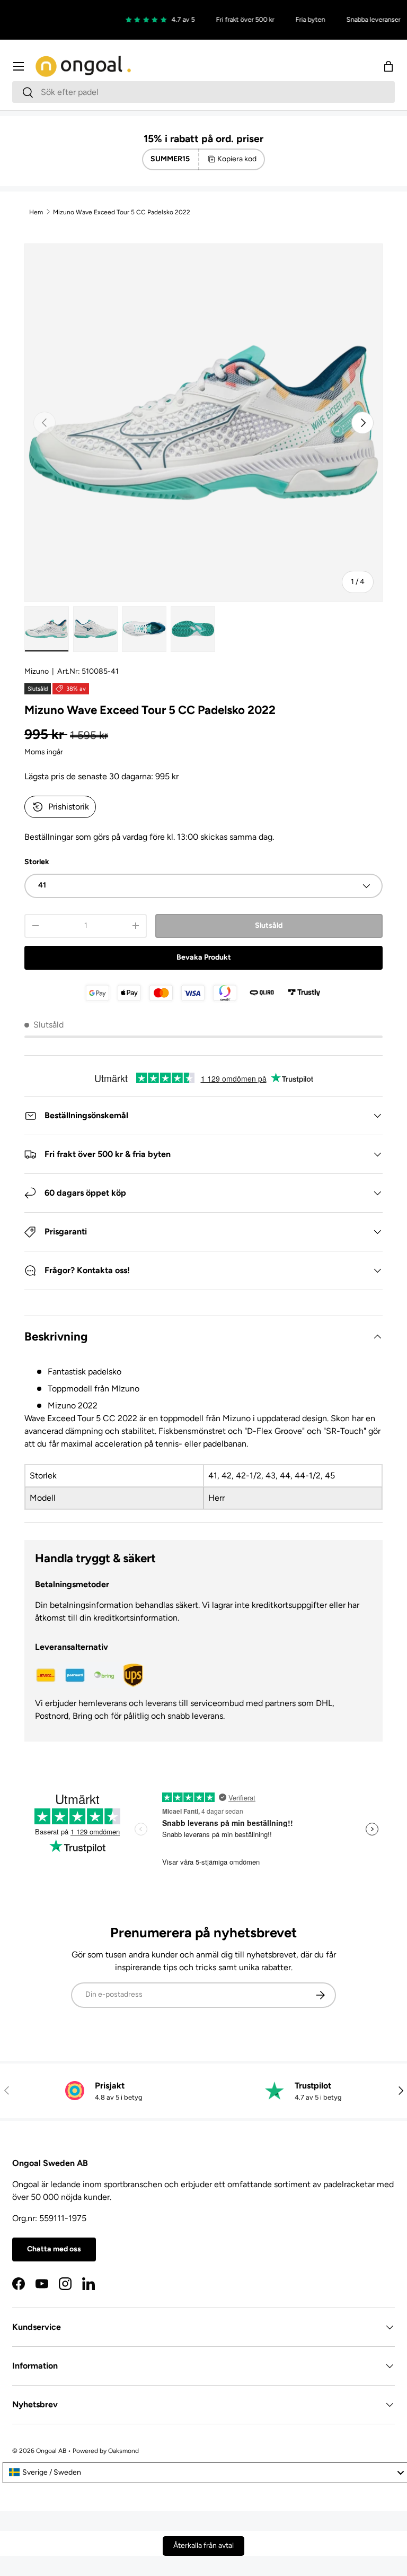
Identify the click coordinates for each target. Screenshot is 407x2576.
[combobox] (203, 92)
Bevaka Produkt (204, 957)
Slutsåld (269, 925)
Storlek (37, 862)
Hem (36, 212)
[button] (388, 66)
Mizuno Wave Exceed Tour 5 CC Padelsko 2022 (122, 212)
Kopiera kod (237, 159)
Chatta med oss (54, 2249)
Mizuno (37, 671)
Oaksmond (123, 2451)
